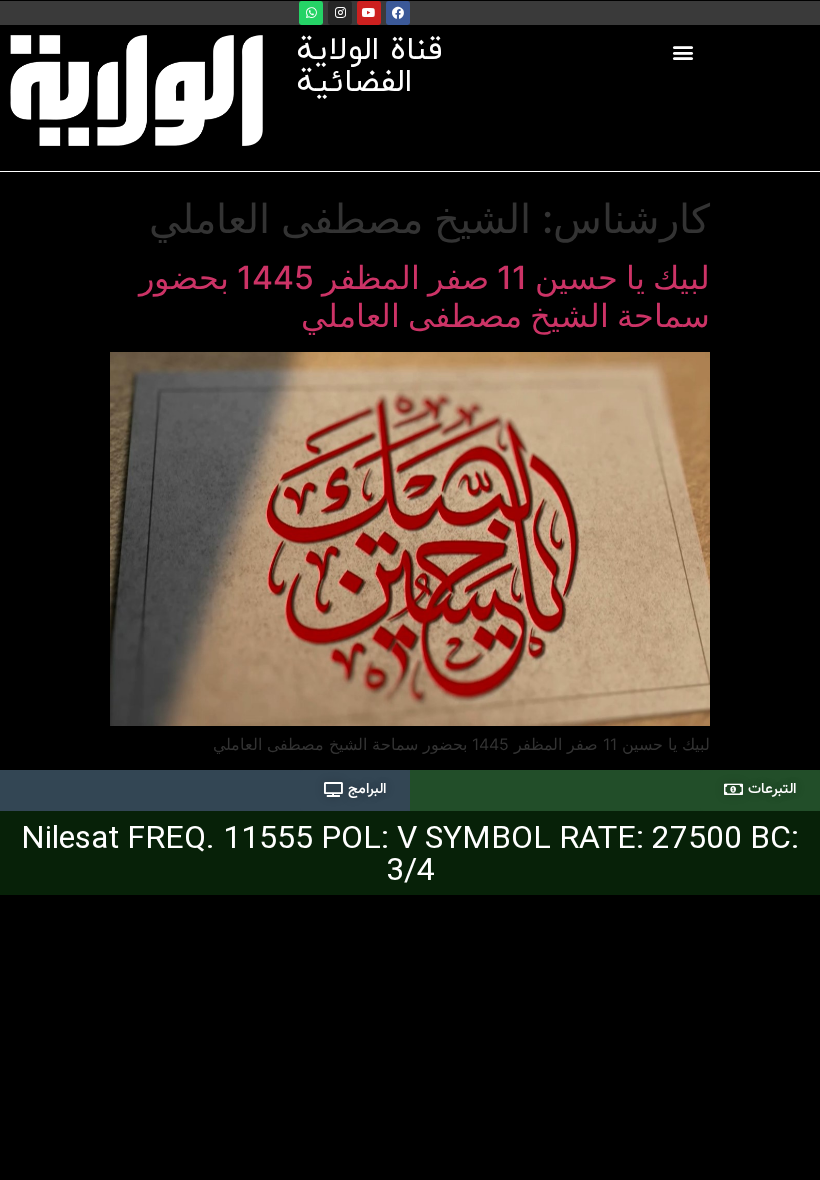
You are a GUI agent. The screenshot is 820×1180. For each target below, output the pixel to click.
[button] (683, 51)
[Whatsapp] (311, 13)
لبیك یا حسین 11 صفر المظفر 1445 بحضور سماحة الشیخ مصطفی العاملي (424, 296)
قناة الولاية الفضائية (369, 67)
